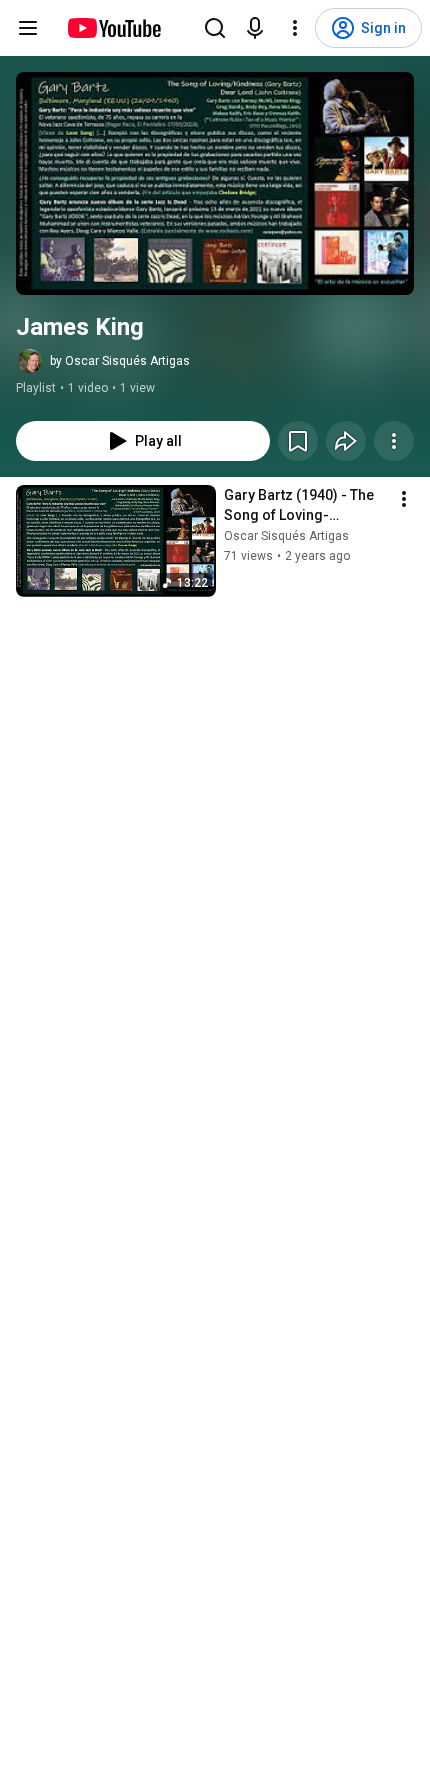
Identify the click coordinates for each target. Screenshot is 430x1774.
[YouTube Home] (113, 28)
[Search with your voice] (255, 28)
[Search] (215, 28)
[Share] (346, 441)
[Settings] (295, 28)
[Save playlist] (298, 441)
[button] (215, 183)
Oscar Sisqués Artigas (286, 536)
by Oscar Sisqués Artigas (120, 361)
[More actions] (394, 441)
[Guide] (28, 28)
